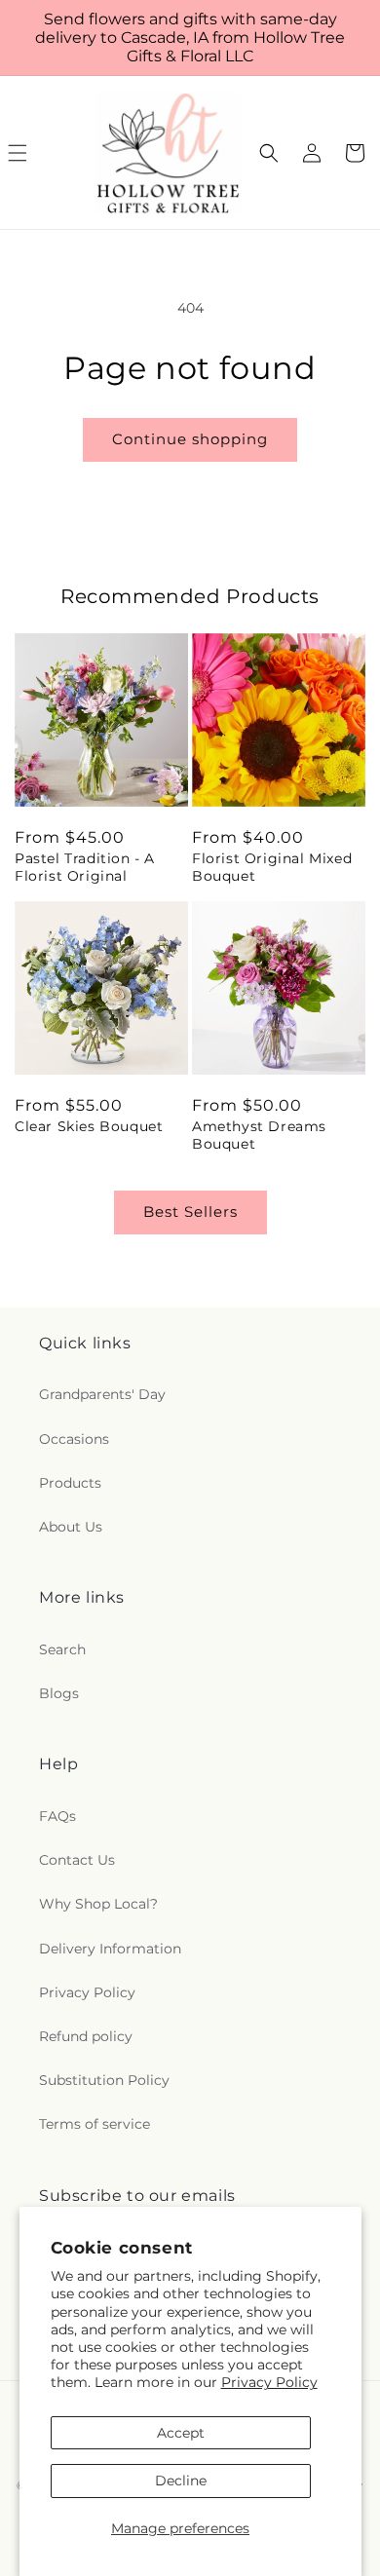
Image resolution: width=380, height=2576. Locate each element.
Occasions (74, 1439)
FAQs (57, 1816)
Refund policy (86, 2036)
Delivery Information (110, 1949)
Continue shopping (190, 439)
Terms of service (95, 2124)
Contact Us (77, 1860)
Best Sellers (190, 1212)
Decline (181, 2481)
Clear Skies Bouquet (89, 1126)
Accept (181, 2433)
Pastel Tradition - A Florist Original (85, 867)
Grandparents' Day (102, 1394)
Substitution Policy (104, 2080)
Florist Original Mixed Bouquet (272, 867)
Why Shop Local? (98, 1904)
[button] (269, 153)
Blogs (59, 1693)
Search (62, 1649)
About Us (71, 1527)
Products (70, 1483)
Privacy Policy (269, 2382)
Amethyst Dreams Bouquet (259, 1135)
